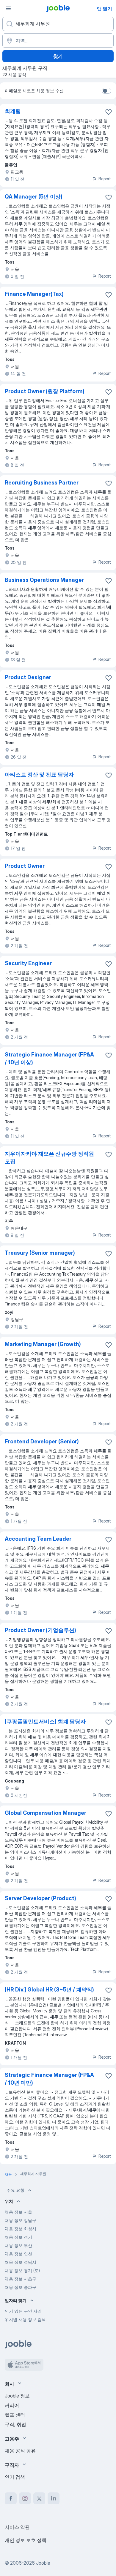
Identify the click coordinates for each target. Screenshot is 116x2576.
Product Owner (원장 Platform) (45, 391)
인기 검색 (15, 2477)
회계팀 (13, 111)
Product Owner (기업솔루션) (40, 1630)
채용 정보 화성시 (21, 2229)
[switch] (106, 91)
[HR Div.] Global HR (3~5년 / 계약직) (49, 1990)
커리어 (12, 2405)
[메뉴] (8, 8)
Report (105, 179)
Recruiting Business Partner (42, 483)
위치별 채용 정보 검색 (25, 2319)
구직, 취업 (15, 2424)
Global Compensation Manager (46, 1813)
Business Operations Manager (44, 580)
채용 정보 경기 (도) (22, 2270)
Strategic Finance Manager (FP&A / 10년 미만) (49, 2079)
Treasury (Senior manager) (40, 1253)
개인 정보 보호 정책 (26, 2540)
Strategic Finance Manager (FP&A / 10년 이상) (49, 1058)
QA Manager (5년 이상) (34, 197)
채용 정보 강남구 (21, 2220)
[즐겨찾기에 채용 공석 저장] (109, 112)
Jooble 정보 (17, 2396)
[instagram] (25, 2498)
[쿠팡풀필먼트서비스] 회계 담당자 (45, 1721)
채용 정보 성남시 (21, 2262)
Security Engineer (28, 963)
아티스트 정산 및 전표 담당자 (39, 775)
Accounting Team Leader (38, 1539)
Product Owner (25, 866)
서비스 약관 (17, 2527)
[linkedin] (54, 2498)
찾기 (58, 56)
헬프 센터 (15, 2415)
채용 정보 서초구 (21, 2279)
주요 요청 (15, 2190)
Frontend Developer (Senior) (42, 1441)
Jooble (43, 2563)
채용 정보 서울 (18, 2212)
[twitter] (39, 2498)
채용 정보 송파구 (21, 2287)
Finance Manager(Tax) (34, 294)
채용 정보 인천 (18, 2254)
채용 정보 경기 (18, 2237)
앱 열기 (105, 9)
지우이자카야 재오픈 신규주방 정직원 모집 (49, 1158)
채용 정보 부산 (18, 2245)
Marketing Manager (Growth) (43, 1344)
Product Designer (28, 677)
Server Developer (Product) (40, 1898)
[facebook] (11, 2498)
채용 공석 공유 (20, 2451)
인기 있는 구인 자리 (23, 2311)
